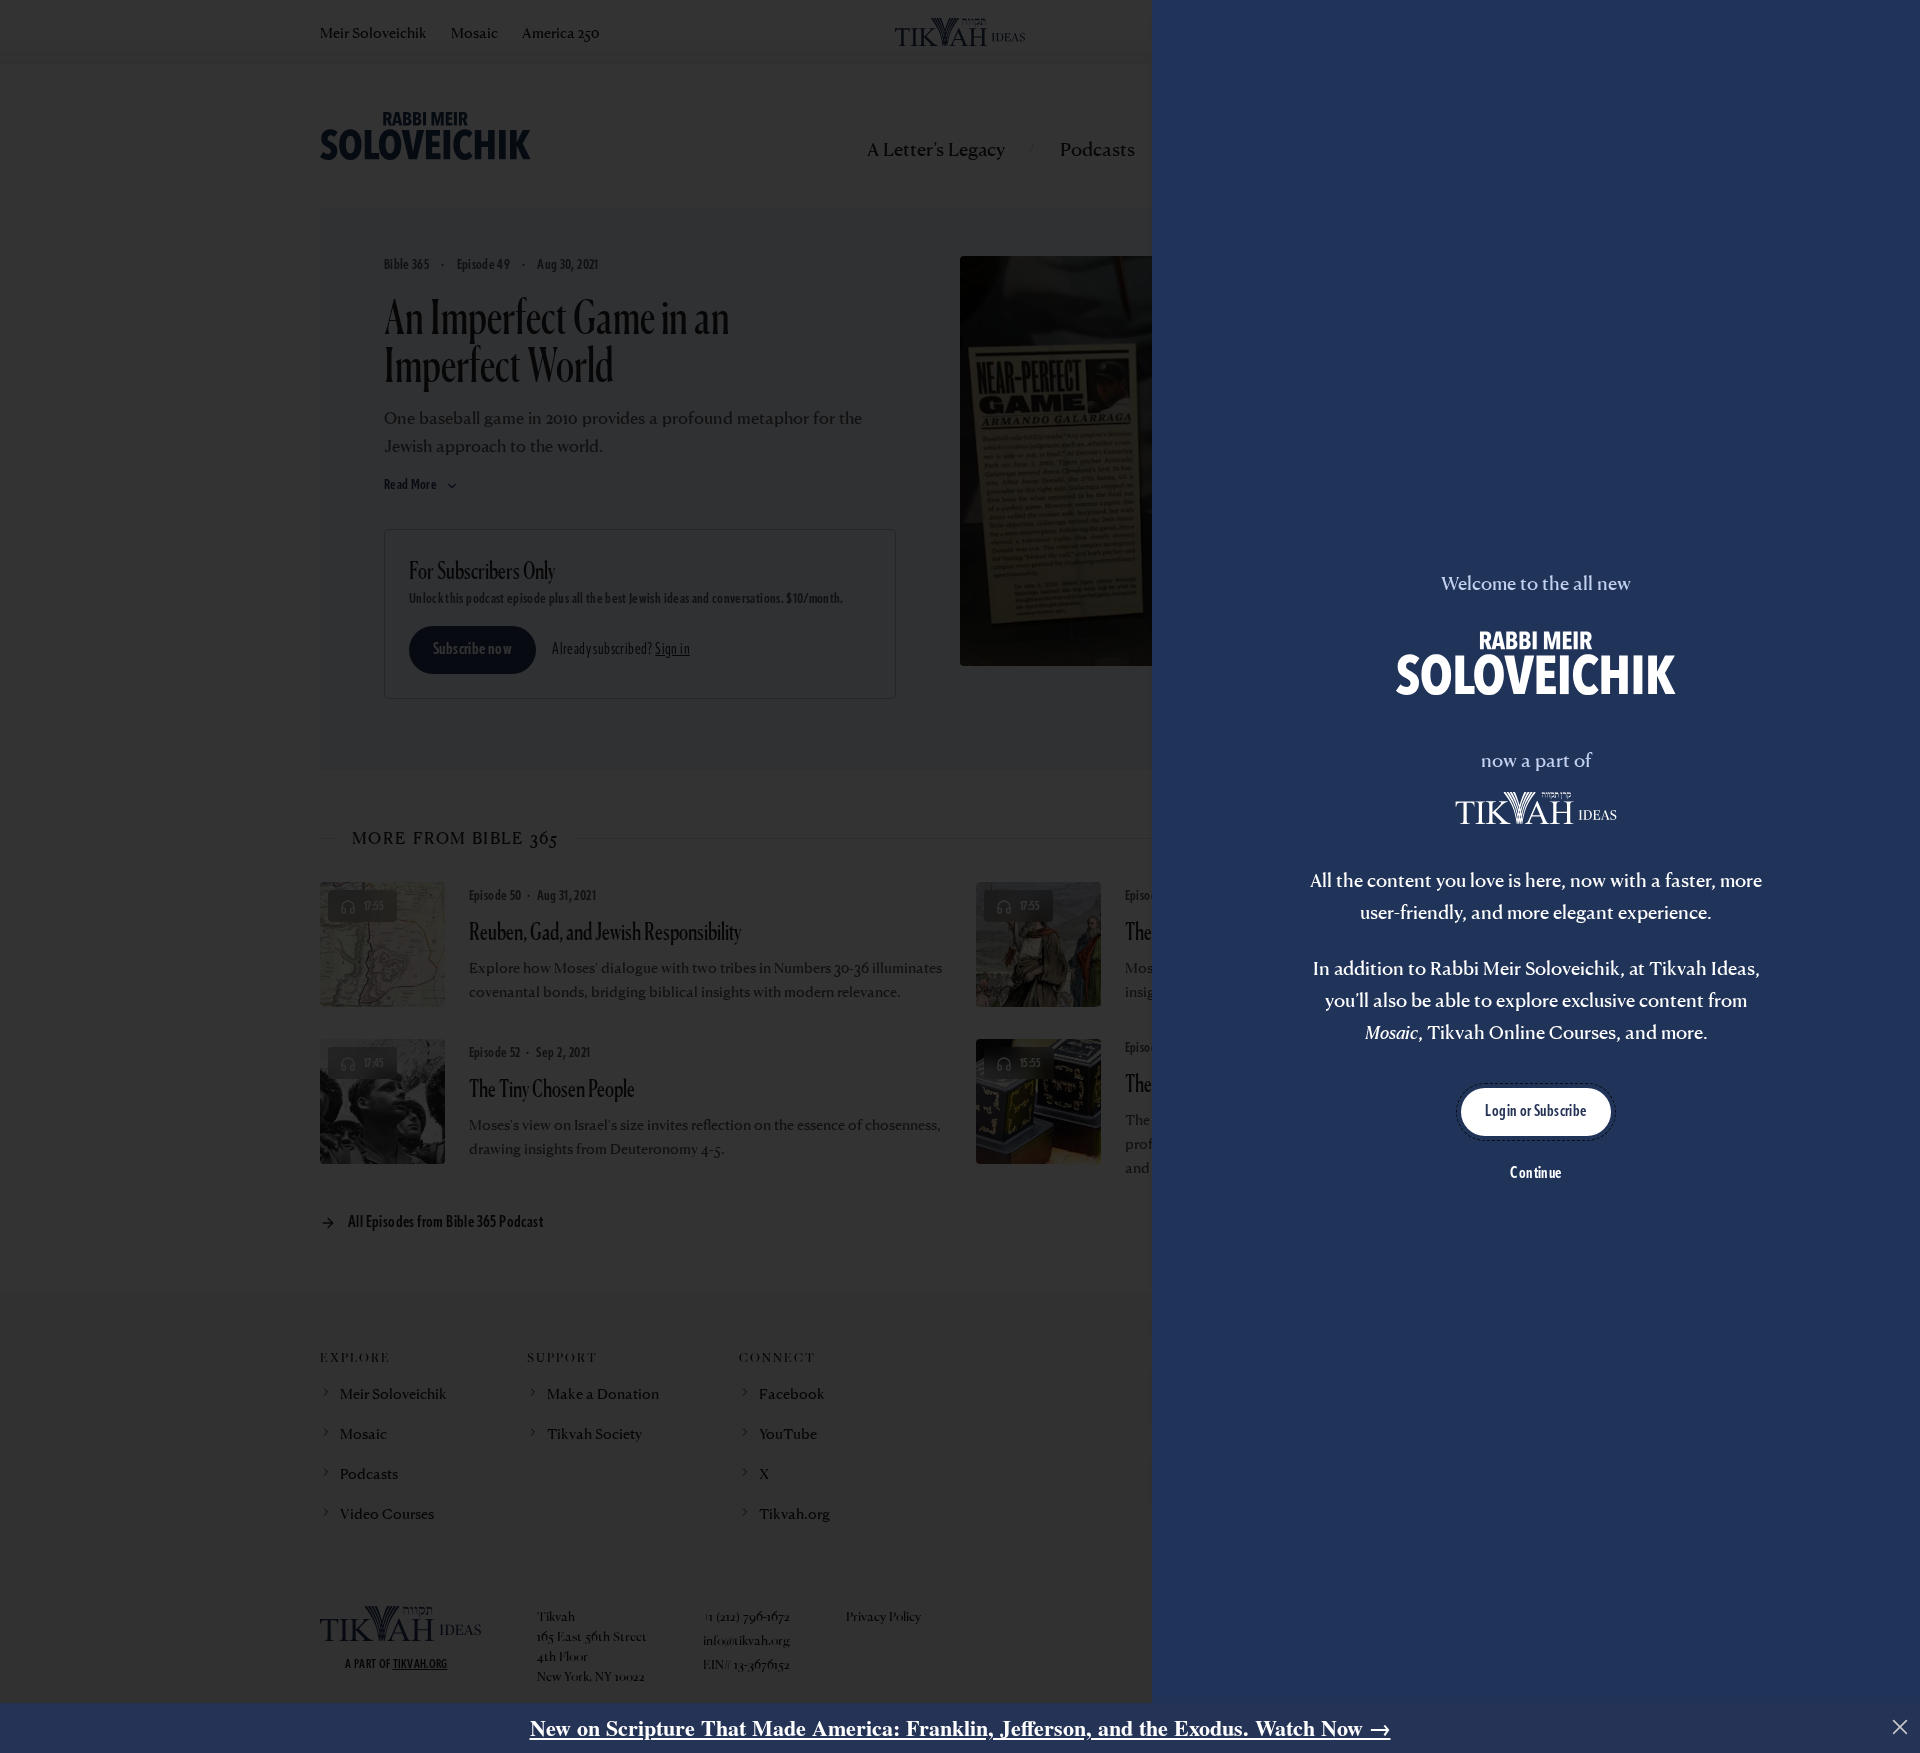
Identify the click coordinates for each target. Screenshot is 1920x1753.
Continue (1535, 1174)
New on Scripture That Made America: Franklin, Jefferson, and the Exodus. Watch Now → (960, 1727)
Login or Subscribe (1535, 1112)
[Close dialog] (1900, 1727)
